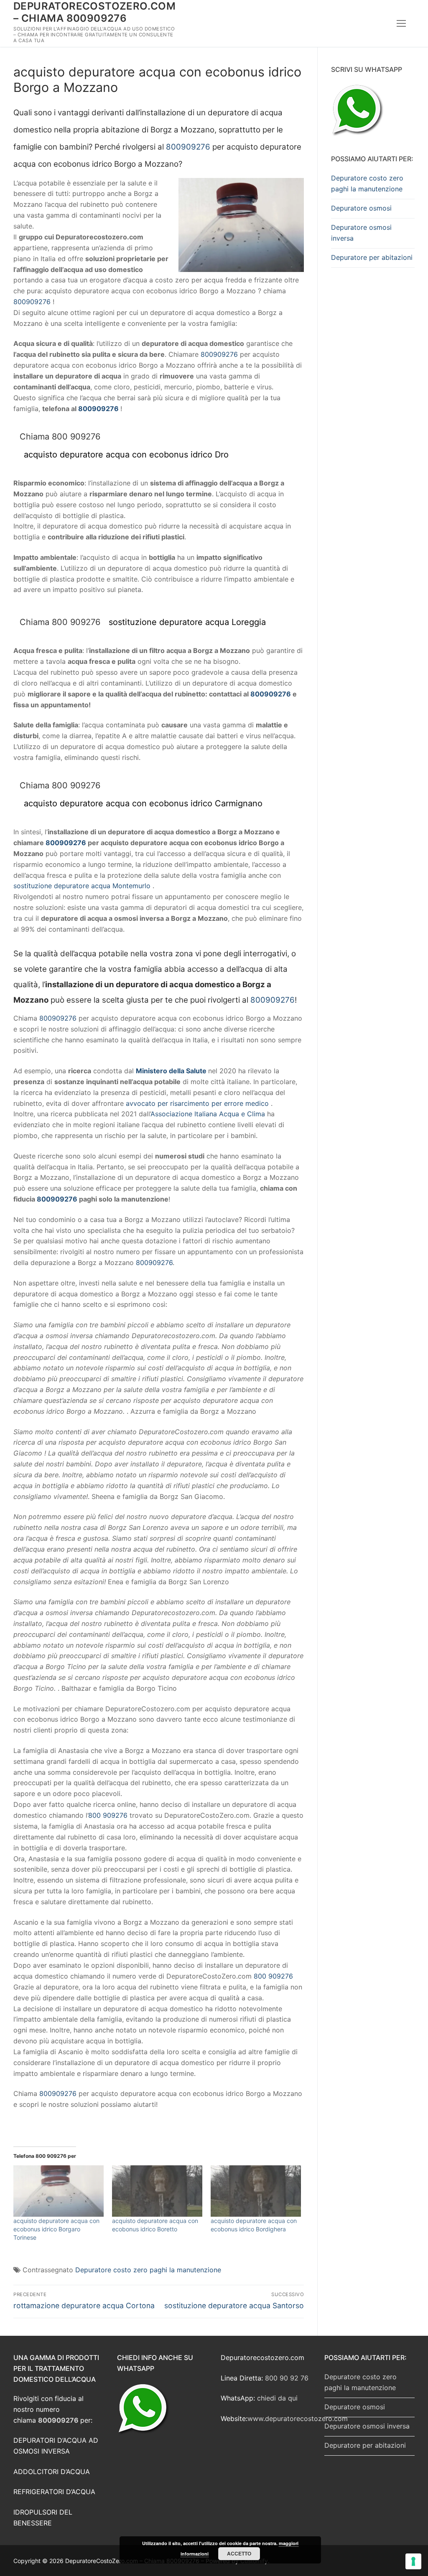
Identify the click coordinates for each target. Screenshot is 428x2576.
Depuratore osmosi (361, 208)
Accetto (239, 2553)
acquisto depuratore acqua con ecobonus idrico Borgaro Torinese (56, 2229)
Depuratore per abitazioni (372, 257)
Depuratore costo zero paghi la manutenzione (148, 2270)
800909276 (188, 147)
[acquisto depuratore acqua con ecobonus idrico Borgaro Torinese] (59, 2191)
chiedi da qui (277, 2398)
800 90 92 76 (287, 2378)
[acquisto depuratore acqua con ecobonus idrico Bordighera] (256, 2191)
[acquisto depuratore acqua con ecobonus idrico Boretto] (157, 2191)
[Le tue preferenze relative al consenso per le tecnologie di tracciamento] (413, 2561)
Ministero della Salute (171, 1071)
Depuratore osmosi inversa (361, 233)
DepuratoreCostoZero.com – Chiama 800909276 (94, 12)
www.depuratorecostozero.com (298, 2418)
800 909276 (108, 1815)
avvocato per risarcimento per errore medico (197, 1103)
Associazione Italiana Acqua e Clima (208, 1114)
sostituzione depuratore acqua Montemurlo (82, 886)
